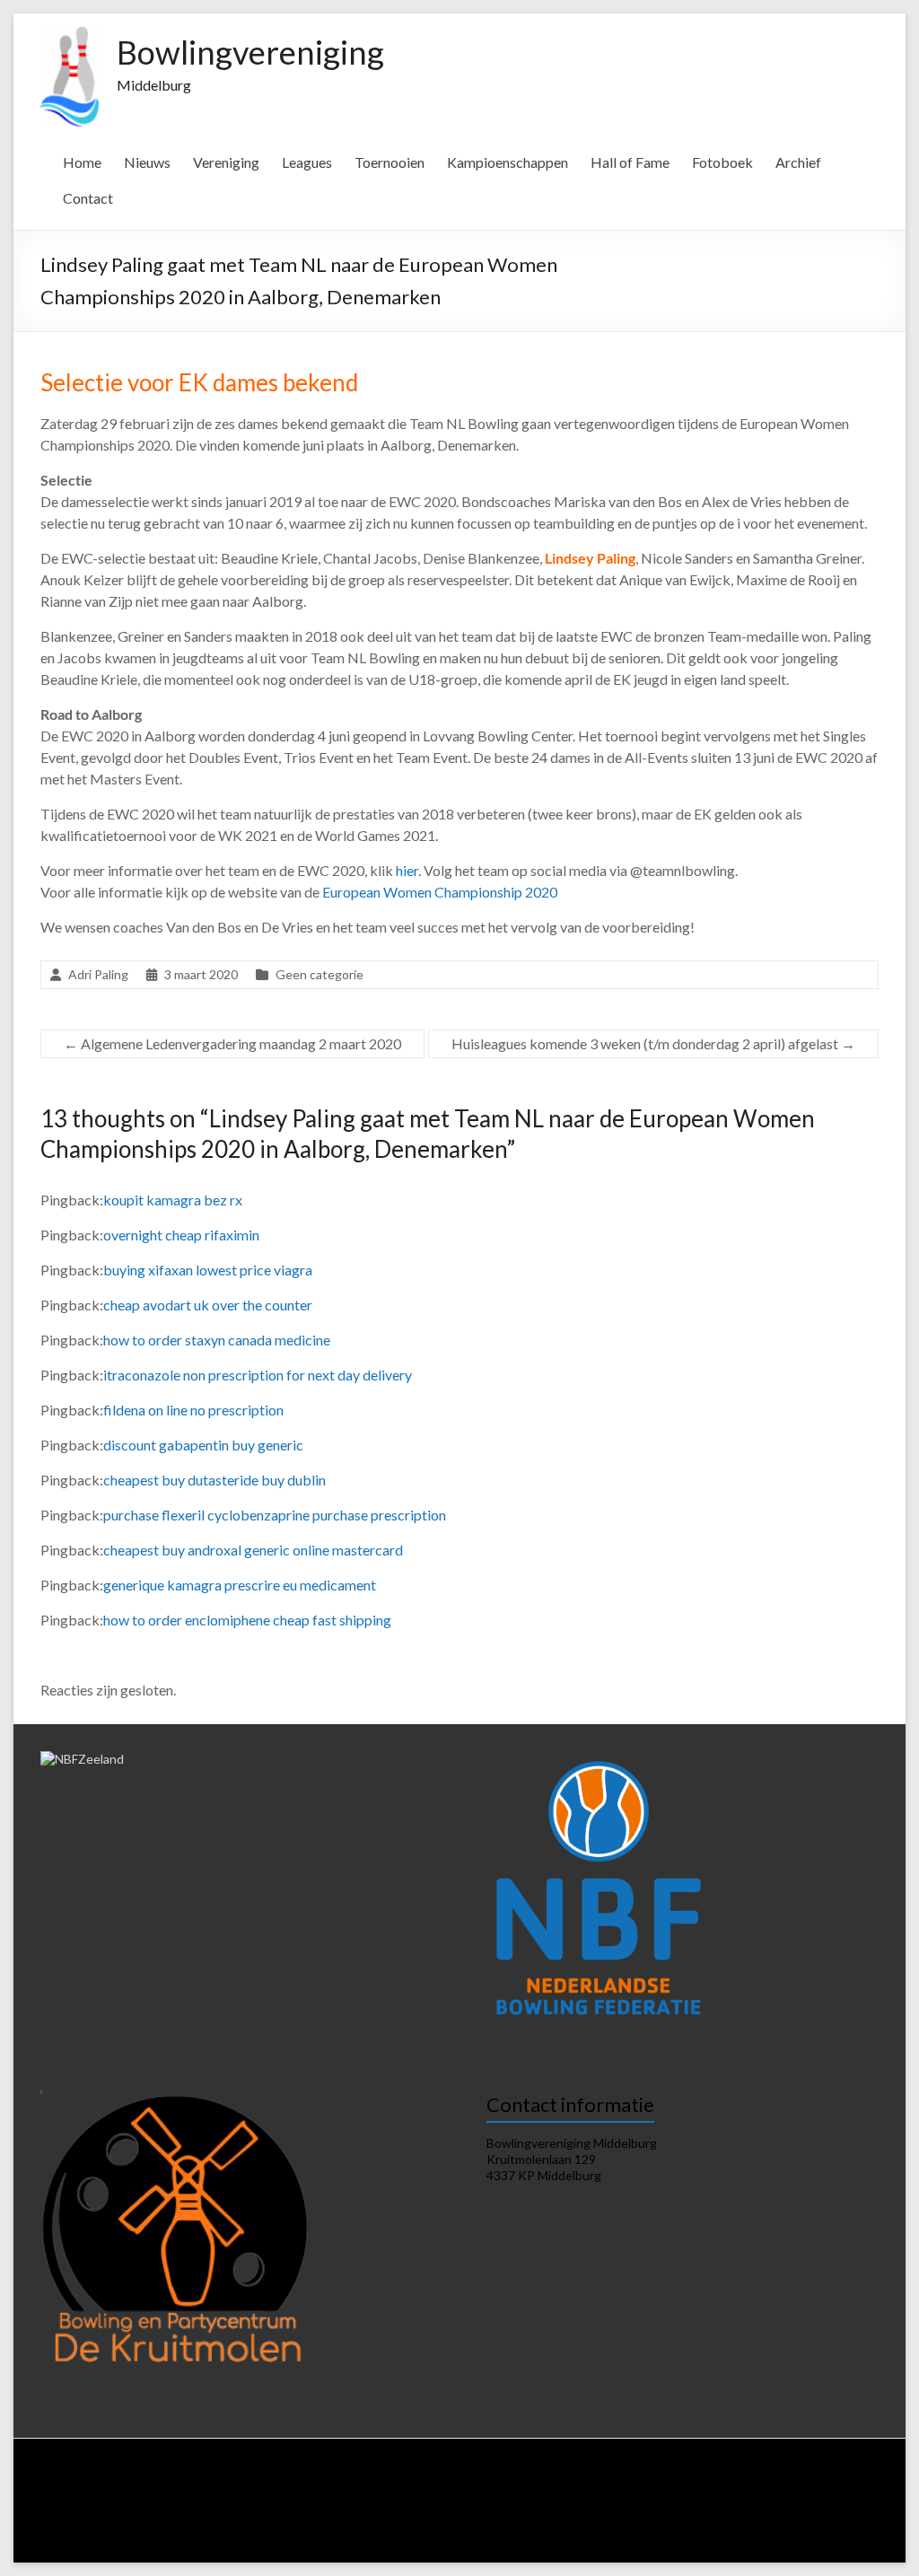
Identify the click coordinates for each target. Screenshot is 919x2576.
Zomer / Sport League (640, 2494)
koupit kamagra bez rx (173, 1200)
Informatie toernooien (178, 2511)
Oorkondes (449, 2528)
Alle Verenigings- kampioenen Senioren (583, 2528)
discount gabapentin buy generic (203, 1445)
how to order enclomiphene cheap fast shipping (247, 1620)
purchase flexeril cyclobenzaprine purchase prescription (275, 1515)
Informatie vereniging (272, 2477)
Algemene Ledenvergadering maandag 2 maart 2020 (232, 1043)
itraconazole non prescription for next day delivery (258, 1375)
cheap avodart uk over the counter (208, 1305)
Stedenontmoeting (243, 2528)
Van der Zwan (276, 2511)
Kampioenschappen (508, 162)
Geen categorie (319, 974)
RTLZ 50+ (841, 2494)
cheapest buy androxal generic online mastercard (253, 1550)
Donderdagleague (393, 2494)
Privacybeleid (611, 2477)
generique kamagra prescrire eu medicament (240, 1585)
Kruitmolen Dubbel (365, 2511)
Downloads (540, 2477)
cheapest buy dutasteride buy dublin (214, 1480)
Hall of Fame (630, 162)
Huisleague (132, 2494)
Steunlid (433, 2477)
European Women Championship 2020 (440, 892)
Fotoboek (722, 162)
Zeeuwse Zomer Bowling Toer (494, 2511)
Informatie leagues (753, 2477)
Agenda (483, 2477)
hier (407, 870)
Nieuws (147, 162)
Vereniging (226, 162)
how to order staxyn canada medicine (217, 1340)
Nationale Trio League (755, 2494)
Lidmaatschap (369, 2477)
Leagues (307, 162)
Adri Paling (98, 974)
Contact (88, 198)
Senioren (770, 2511)
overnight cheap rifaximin (181, 1235)
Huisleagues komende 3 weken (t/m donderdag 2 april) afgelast (653, 1043)
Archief (798, 162)
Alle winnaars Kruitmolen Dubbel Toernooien (414, 2545)
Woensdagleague (296, 2494)
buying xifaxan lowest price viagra (208, 1270)
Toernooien (389, 162)
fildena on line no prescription (193, 1410)
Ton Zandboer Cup (142, 2528)
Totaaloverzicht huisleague (512, 2494)
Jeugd (818, 2511)
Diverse (319, 2528)
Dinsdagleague (207, 2494)
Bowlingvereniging (250, 52)
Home (82, 162)
